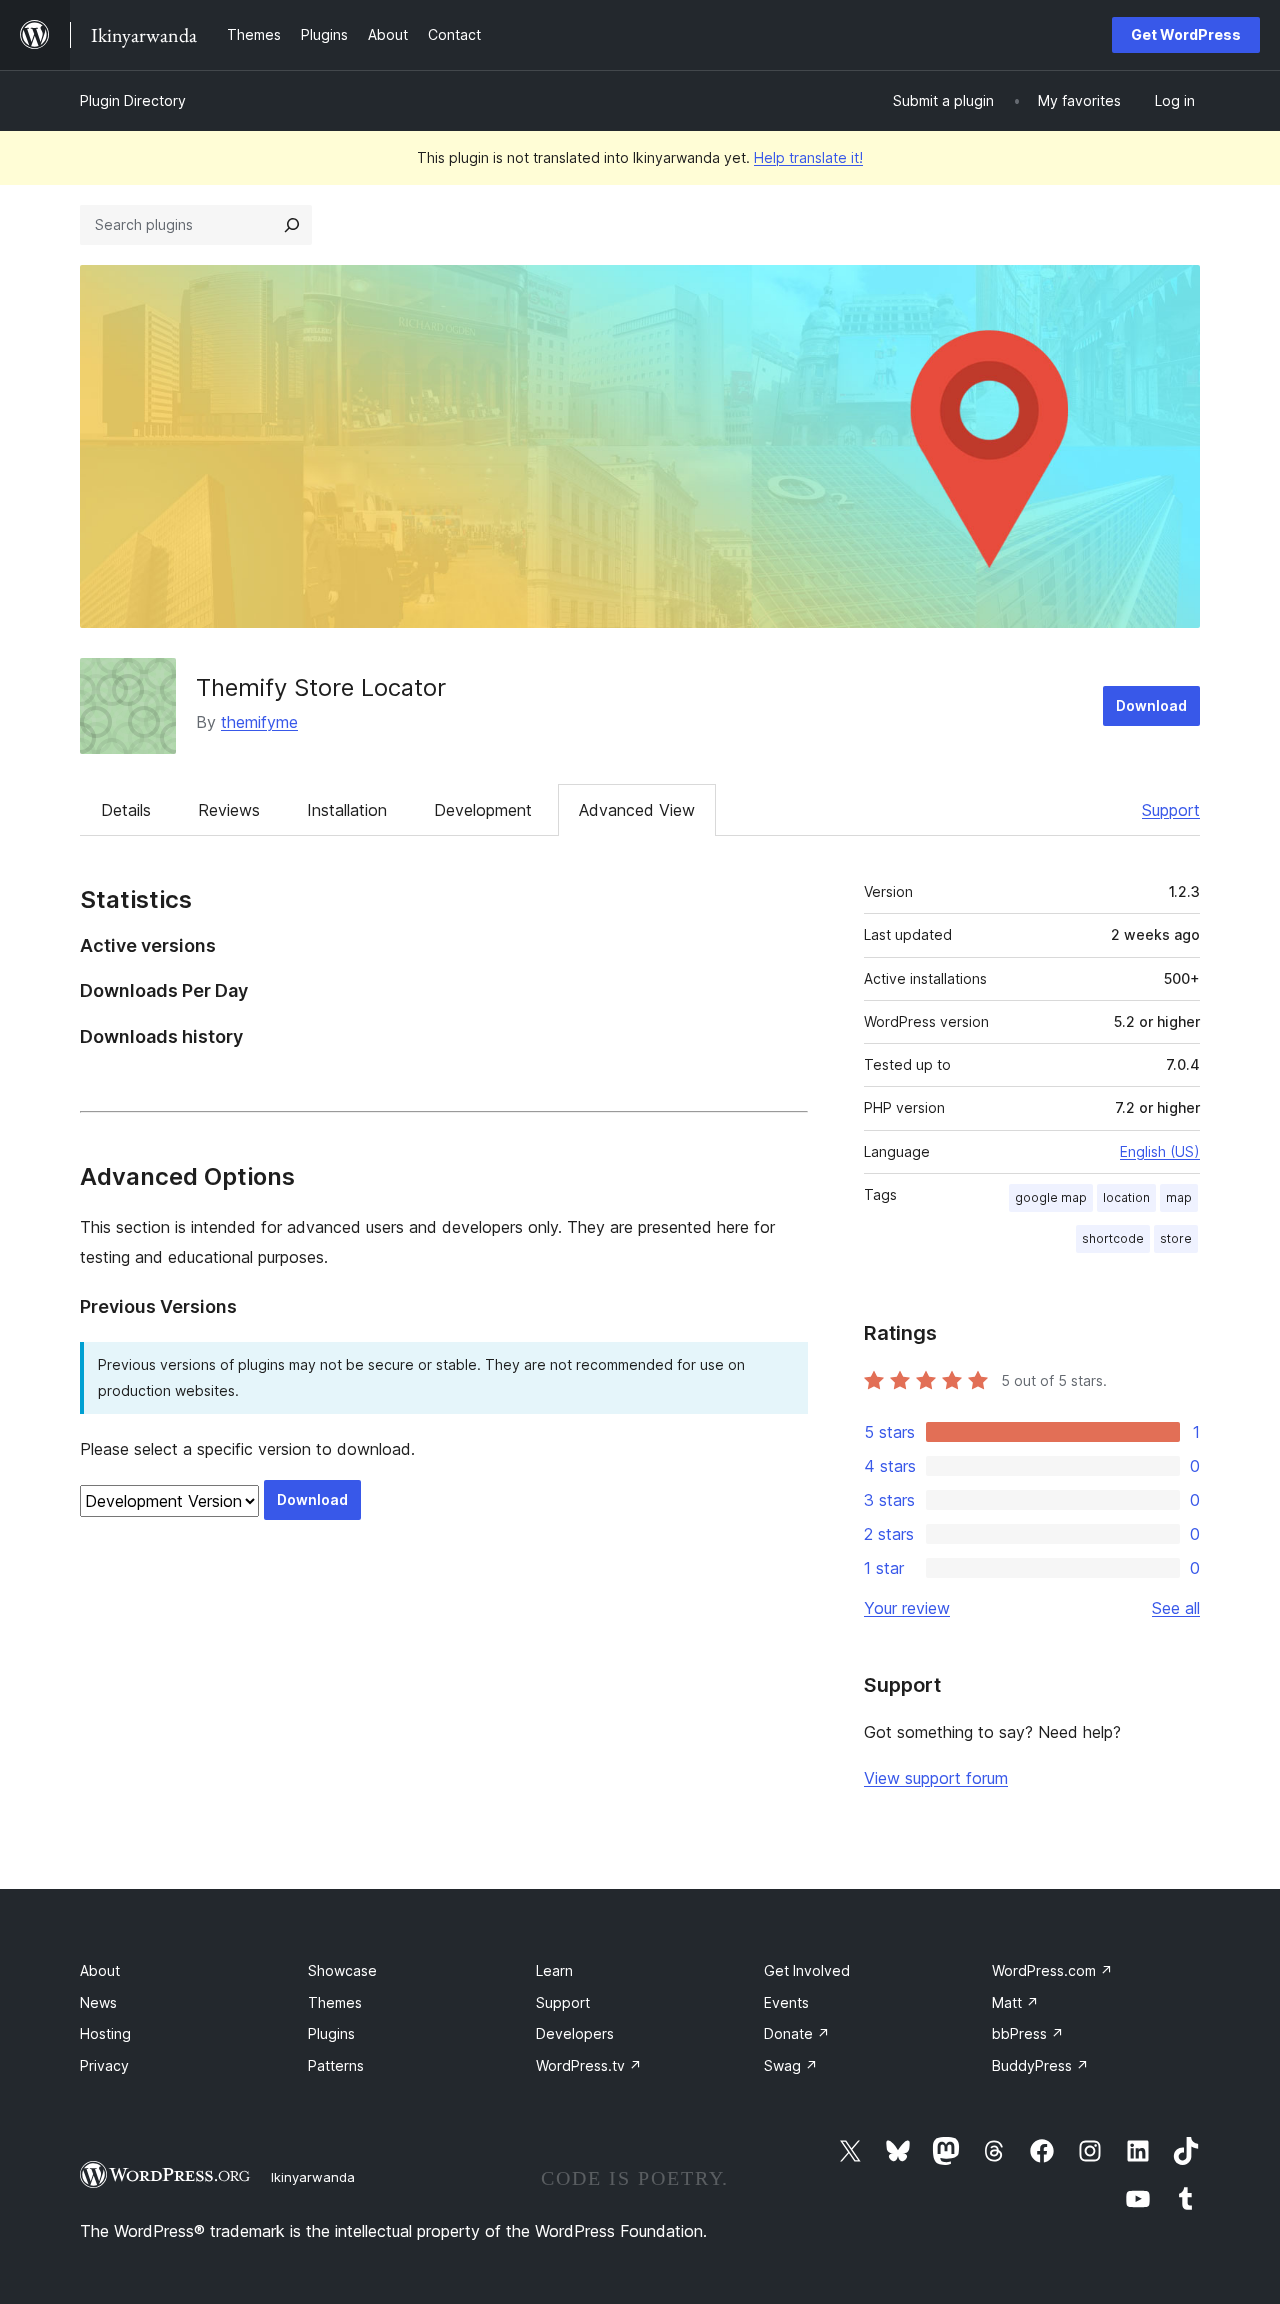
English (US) (1160, 1151)
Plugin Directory (133, 100)
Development (483, 810)
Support (1171, 810)
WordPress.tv (589, 2065)
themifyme (259, 722)
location (1126, 1197)
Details (126, 810)
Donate (797, 2033)
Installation (347, 810)
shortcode (1113, 1238)
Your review (907, 1608)
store (1176, 1238)
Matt (1015, 2002)
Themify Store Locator (321, 687)
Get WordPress (1186, 34)
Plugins (331, 2033)
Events (786, 2002)
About (100, 1970)
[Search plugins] (292, 225)
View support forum (936, 1778)
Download (1151, 705)
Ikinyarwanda (313, 2177)
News (98, 2002)
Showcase (342, 1970)
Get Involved (807, 1970)
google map (1051, 1197)
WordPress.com (1052, 1970)
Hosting (105, 2033)
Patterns (336, 2065)
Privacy (104, 2065)
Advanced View (637, 810)
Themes (335, 2002)
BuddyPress (1040, 2065)
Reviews (229, 810)
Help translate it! (808, 157)
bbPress (1028, 2033)
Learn (554, 1970)
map (1179, 1197)
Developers (575, 2033)
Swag (791, 2065)
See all (1176, 1608)
